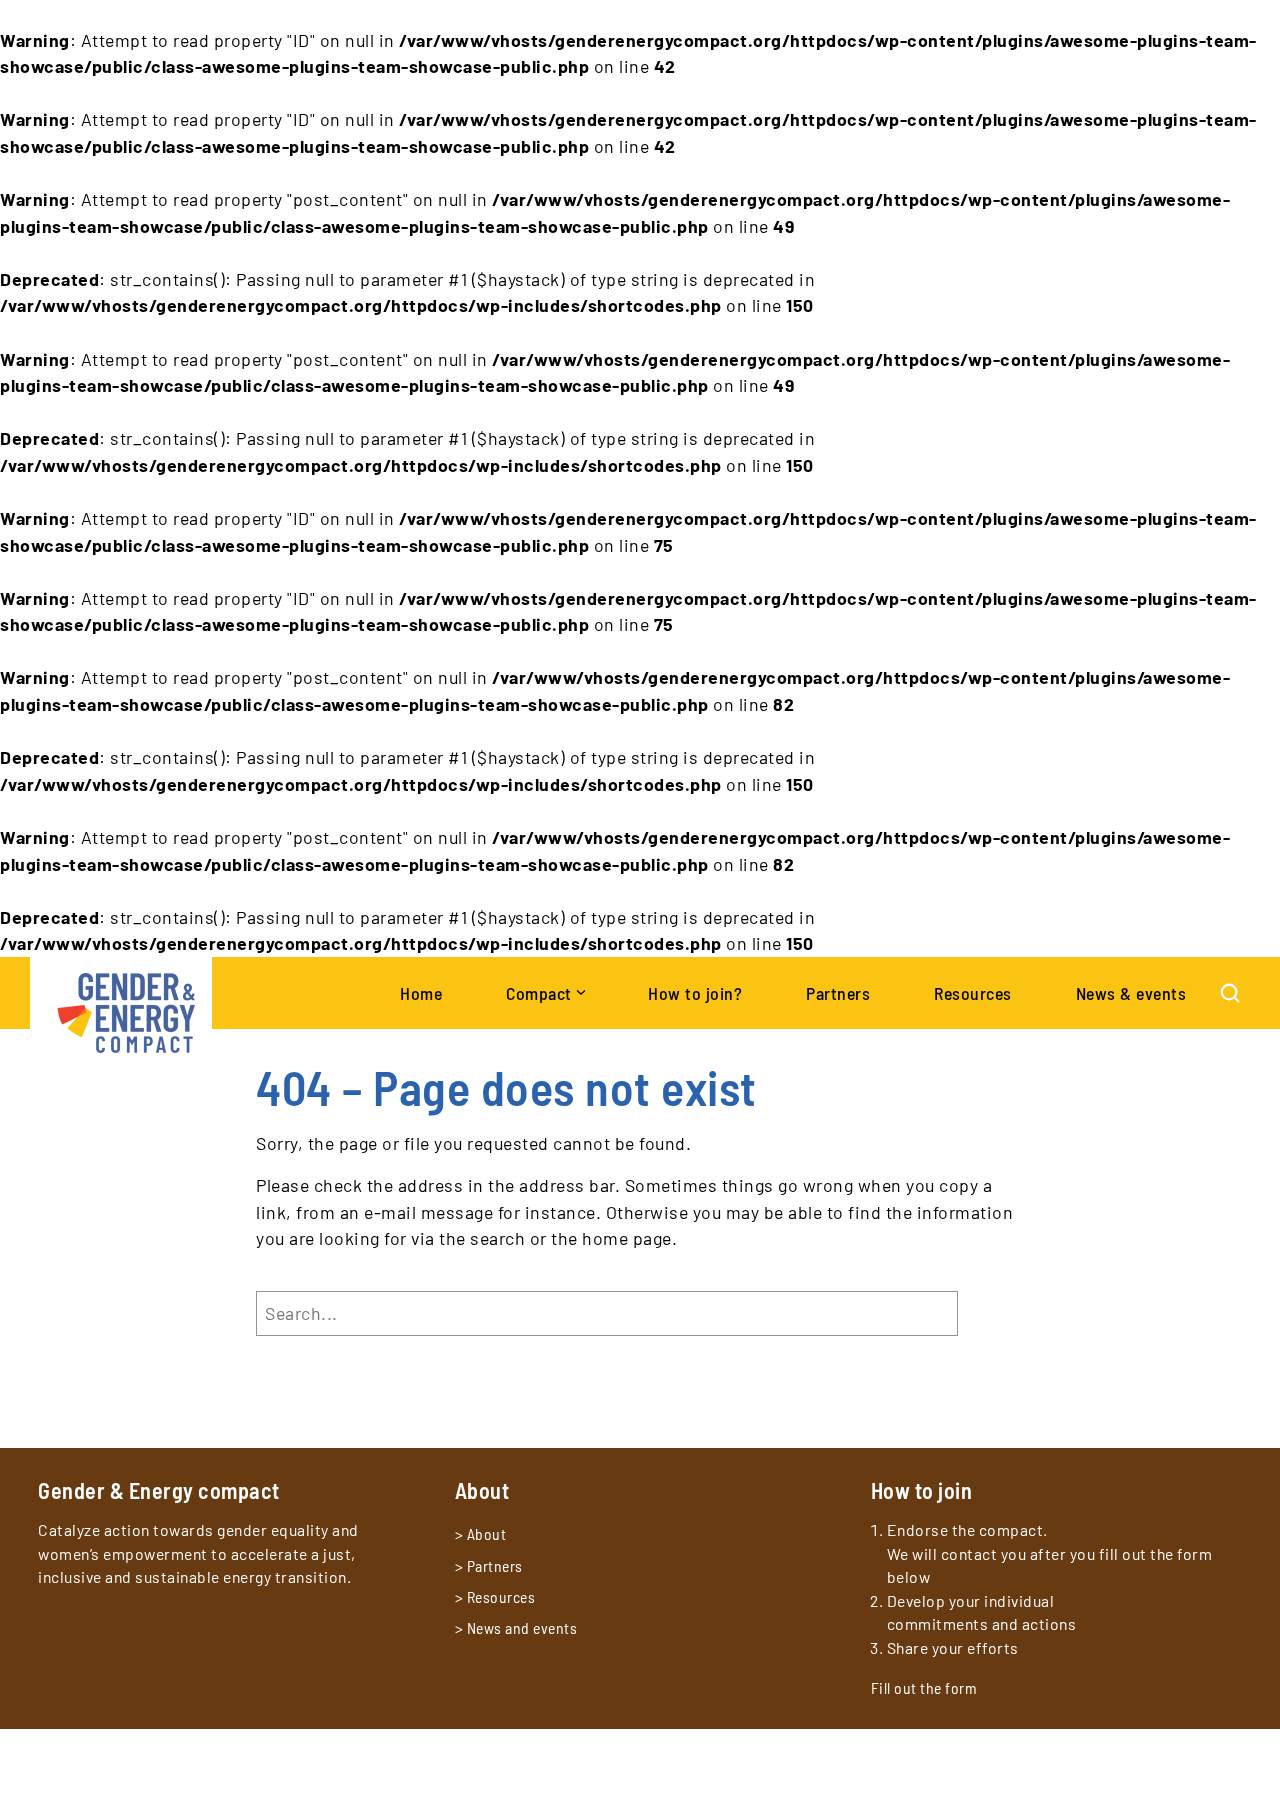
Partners (495, 1565)
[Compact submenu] (579, 990)
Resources (501, 1596)
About (487, 1533)
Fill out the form (924, 1687)
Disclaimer (132, 1756)
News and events (522, 1627)
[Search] (1230, 993)
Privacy (62, 1756)
